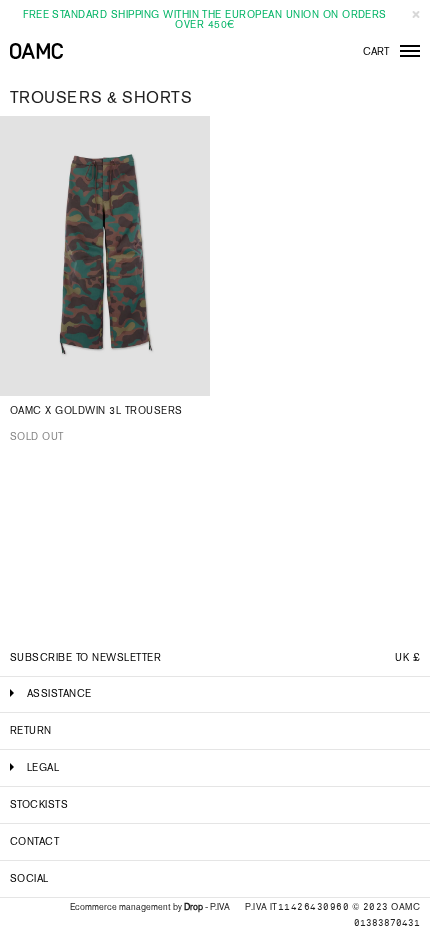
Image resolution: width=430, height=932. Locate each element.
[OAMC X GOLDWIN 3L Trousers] (105, 256)
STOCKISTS (39, 804)
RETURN (31, 730)
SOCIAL (29, 878)
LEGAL (43, 767)
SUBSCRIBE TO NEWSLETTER (85, 657)
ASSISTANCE (59, 693)
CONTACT (34, 841)
